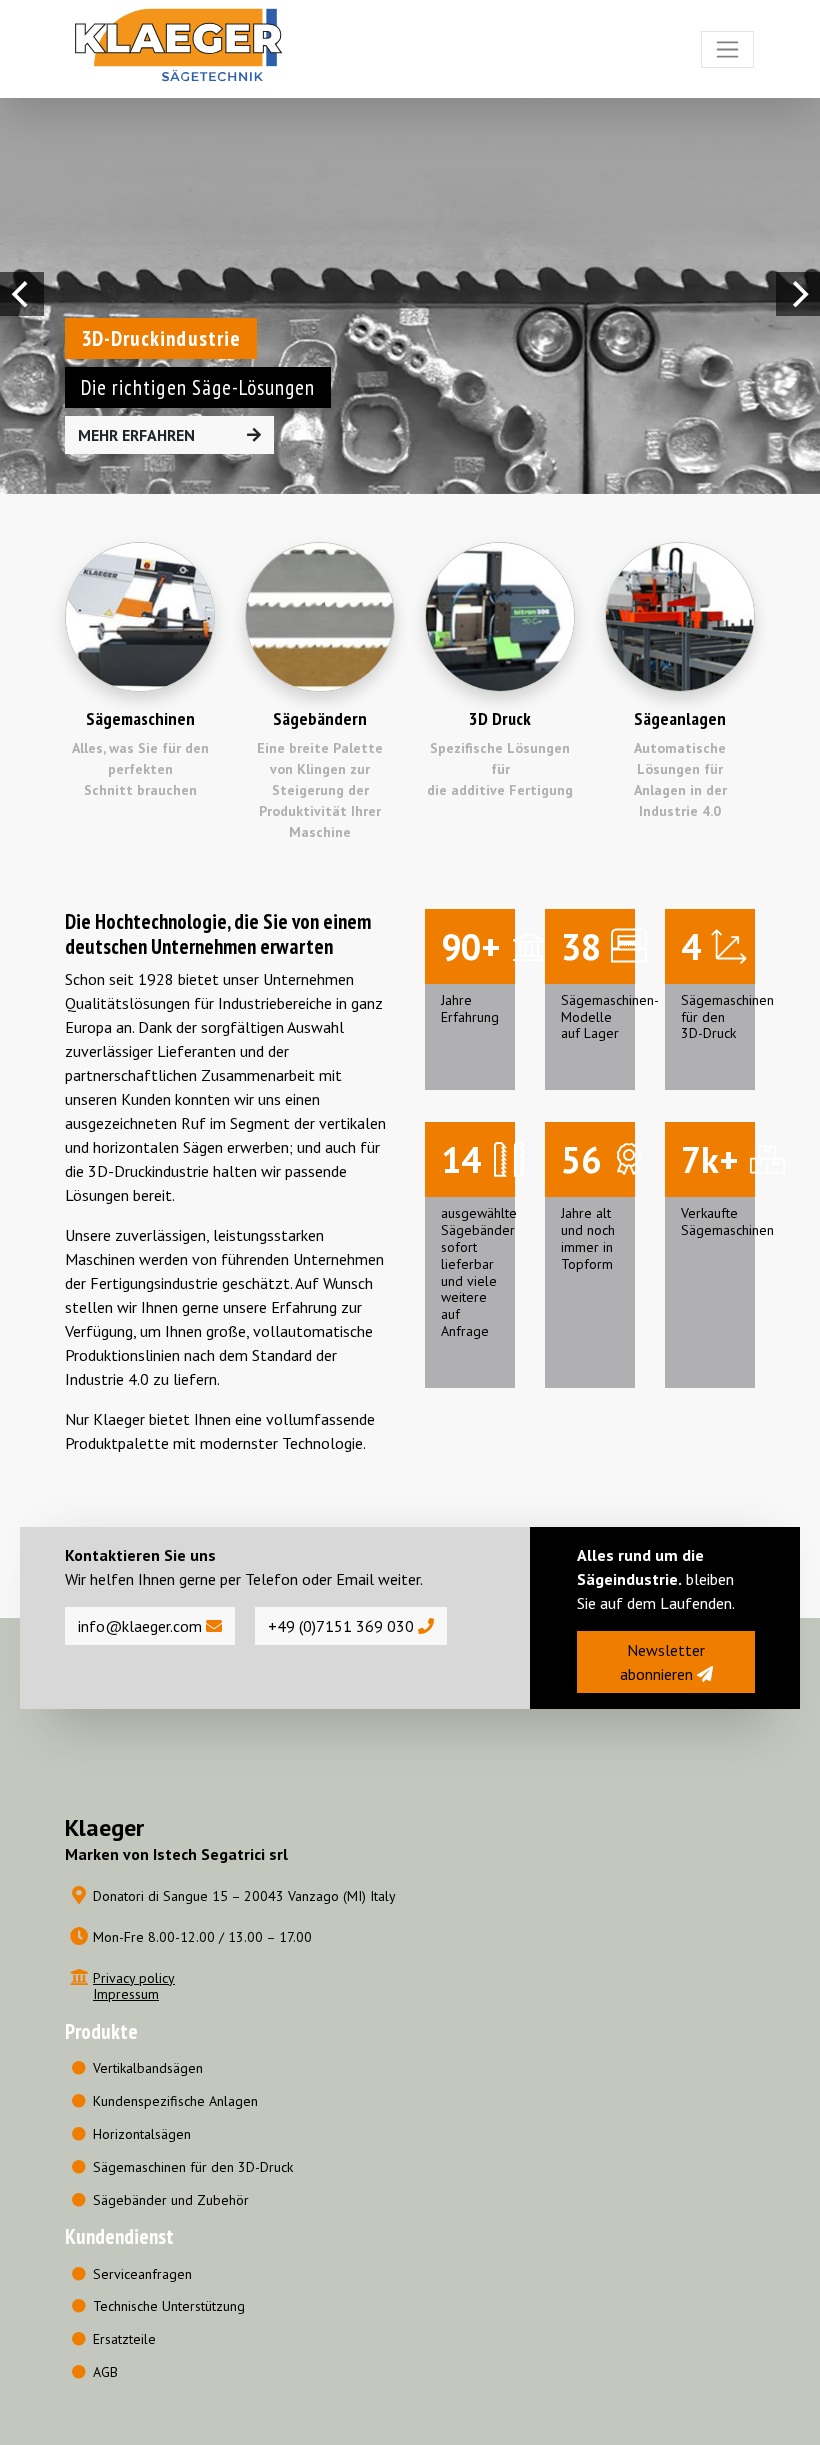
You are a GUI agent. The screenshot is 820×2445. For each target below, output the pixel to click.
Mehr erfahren (138, 435)
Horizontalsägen (142, 2134)
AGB (105, 2372)
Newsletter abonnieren (663, 1662)
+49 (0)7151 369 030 (343, 1626)
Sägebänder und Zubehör (171, 2200)
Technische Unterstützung (169, 2306)
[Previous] (22, 294)
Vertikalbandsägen (148, 2068)
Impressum (126, 1994)
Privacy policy (134, 1978)
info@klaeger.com (142, 1626)
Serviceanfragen (142, 2274)
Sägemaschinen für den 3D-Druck (193, 2167)
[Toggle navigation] (727, 49)
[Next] (798, 294)
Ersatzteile (124, 2339)
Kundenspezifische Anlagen (175, 2101)
